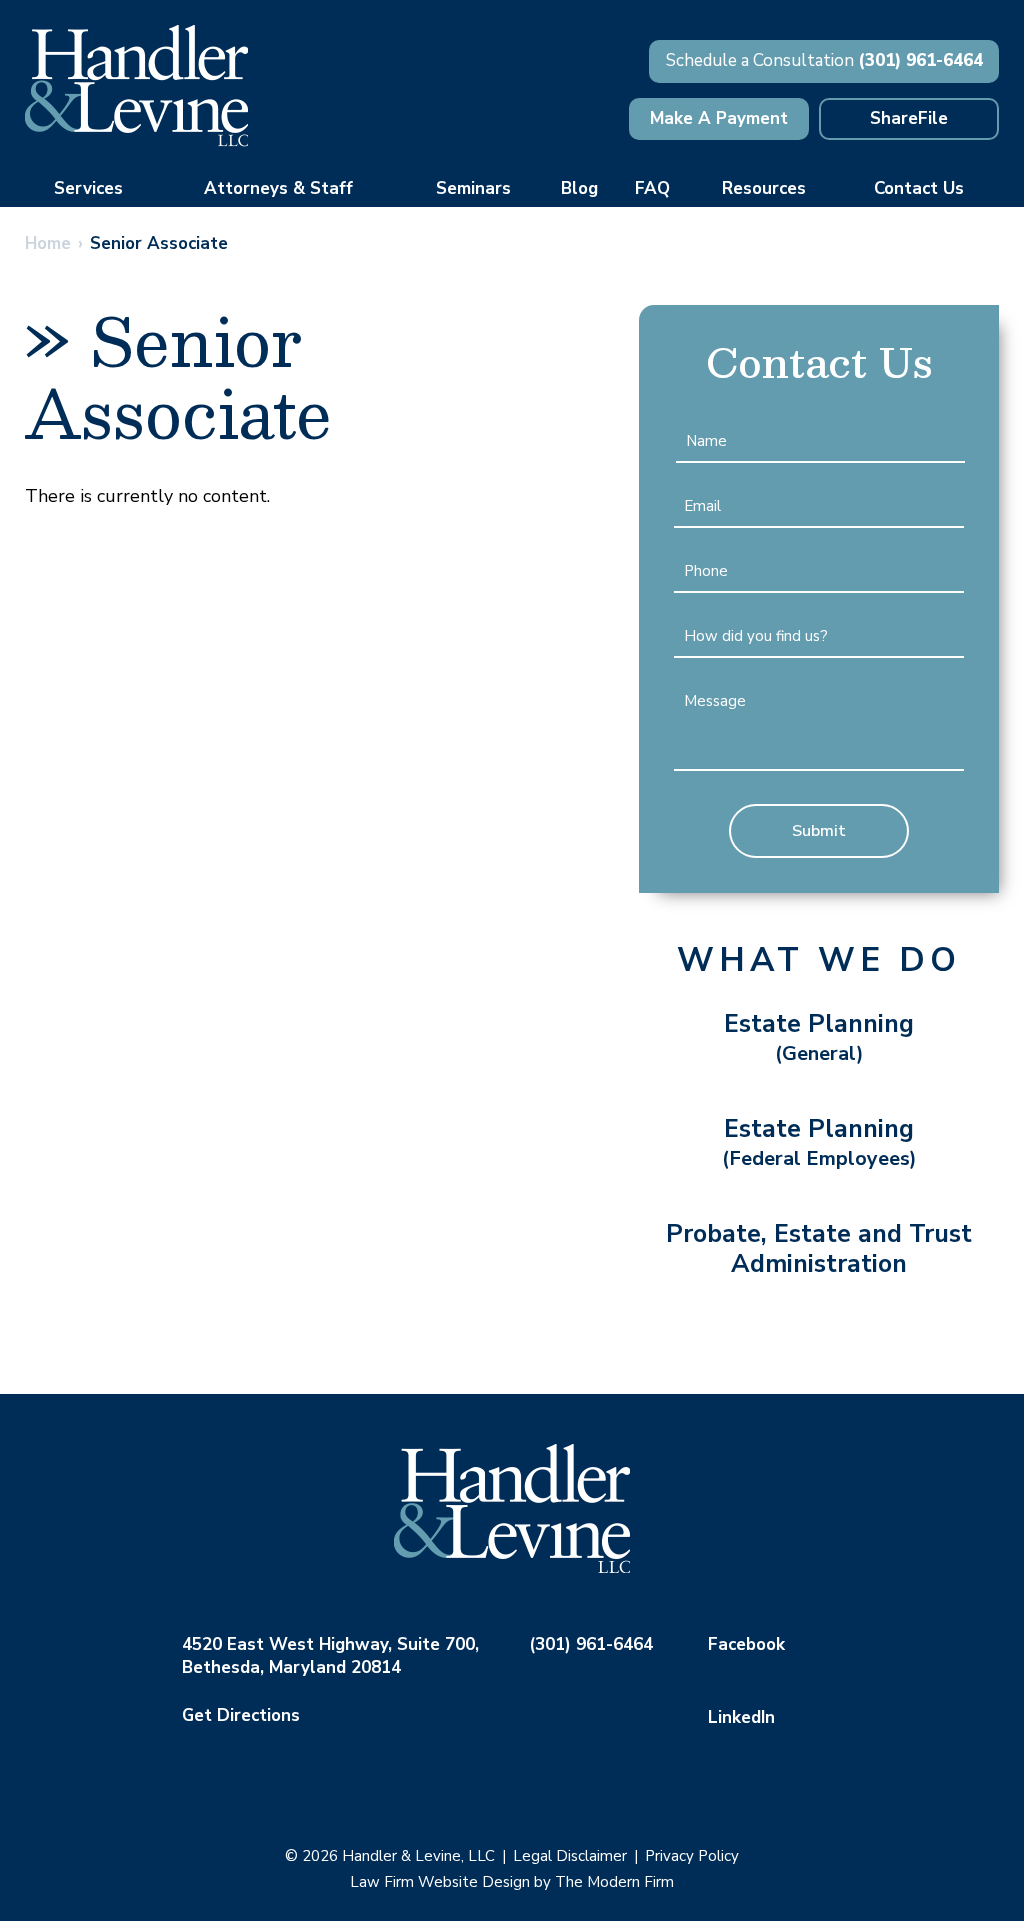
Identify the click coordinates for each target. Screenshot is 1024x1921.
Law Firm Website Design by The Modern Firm (512, 1882)
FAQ (652, 188)
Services (88, 188)
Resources (764, 188)
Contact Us (919, 188)
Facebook (746, 1644)
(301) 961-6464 (920, 60)
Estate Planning (819, 1037)
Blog (579, 188)
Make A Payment (719, 118)
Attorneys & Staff (278, 188)
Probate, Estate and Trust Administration (819, 1249)
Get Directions (241, 1715)
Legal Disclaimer (570, 1856)
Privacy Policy (692, 1856)
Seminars (473, 188)
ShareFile (909, 118)
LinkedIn (741, 1717)
